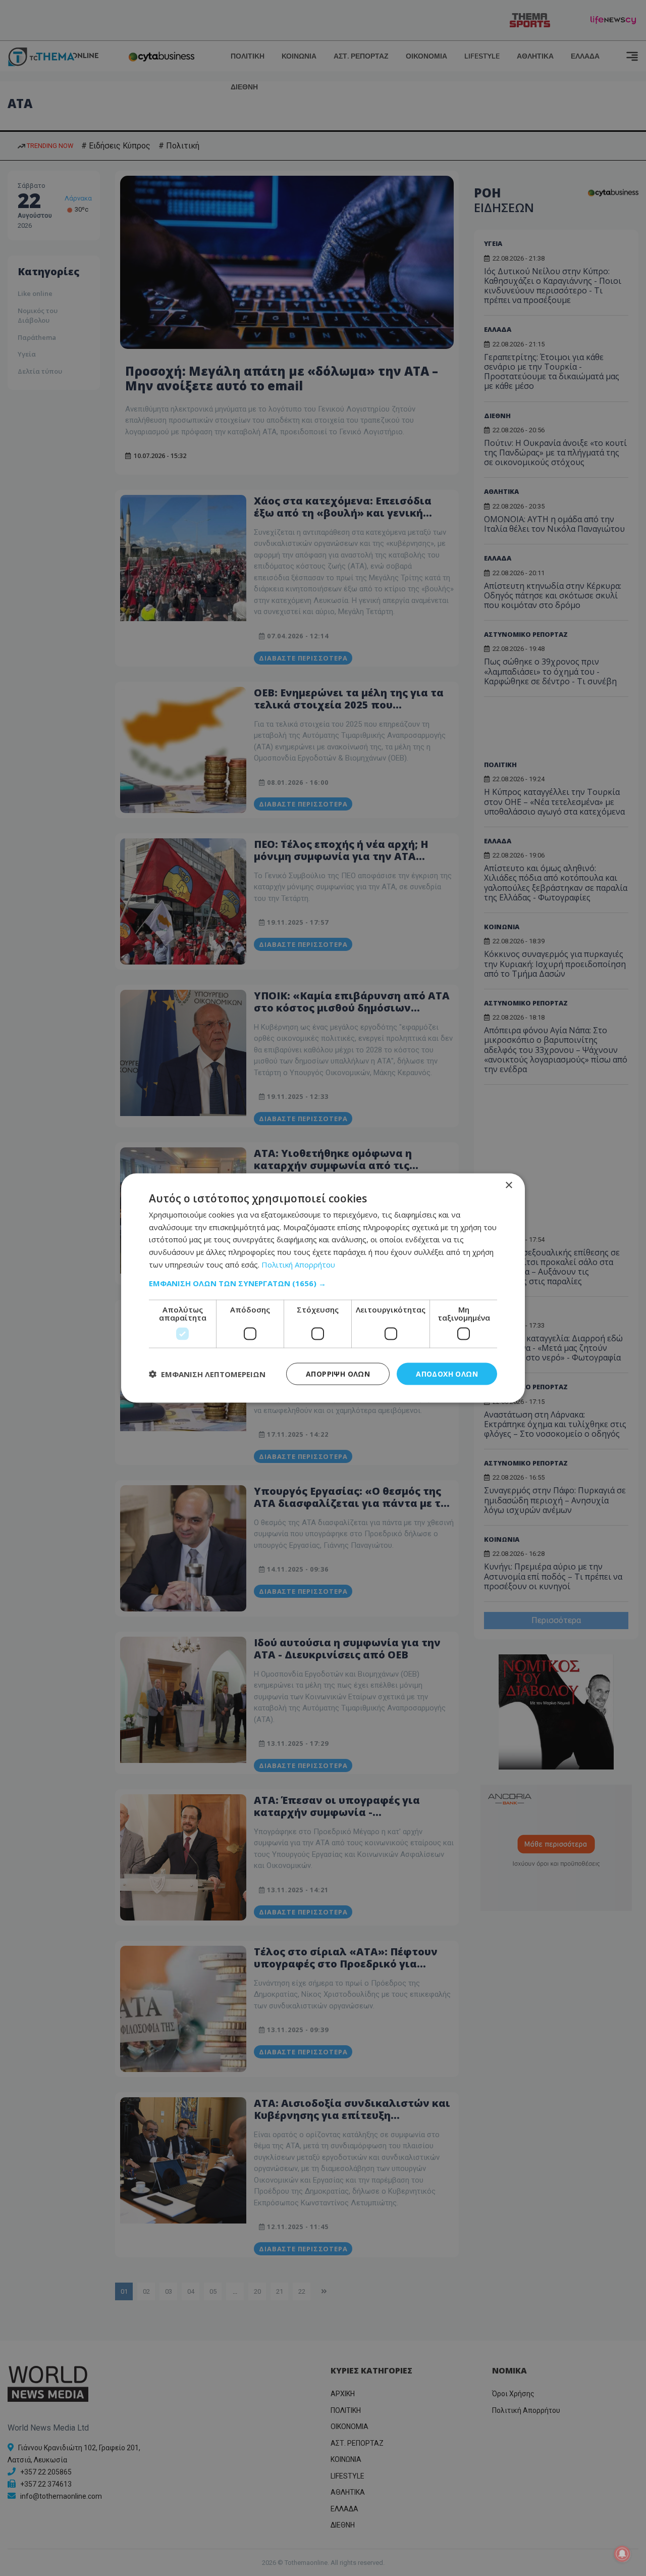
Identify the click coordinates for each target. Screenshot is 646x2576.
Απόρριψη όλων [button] (338, 1373)
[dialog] (323, 1288)
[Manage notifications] (622, 2554)
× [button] (508, 1185)
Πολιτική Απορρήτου (298, 1264)
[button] (323, 1283)
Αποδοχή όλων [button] (447, 1373)
